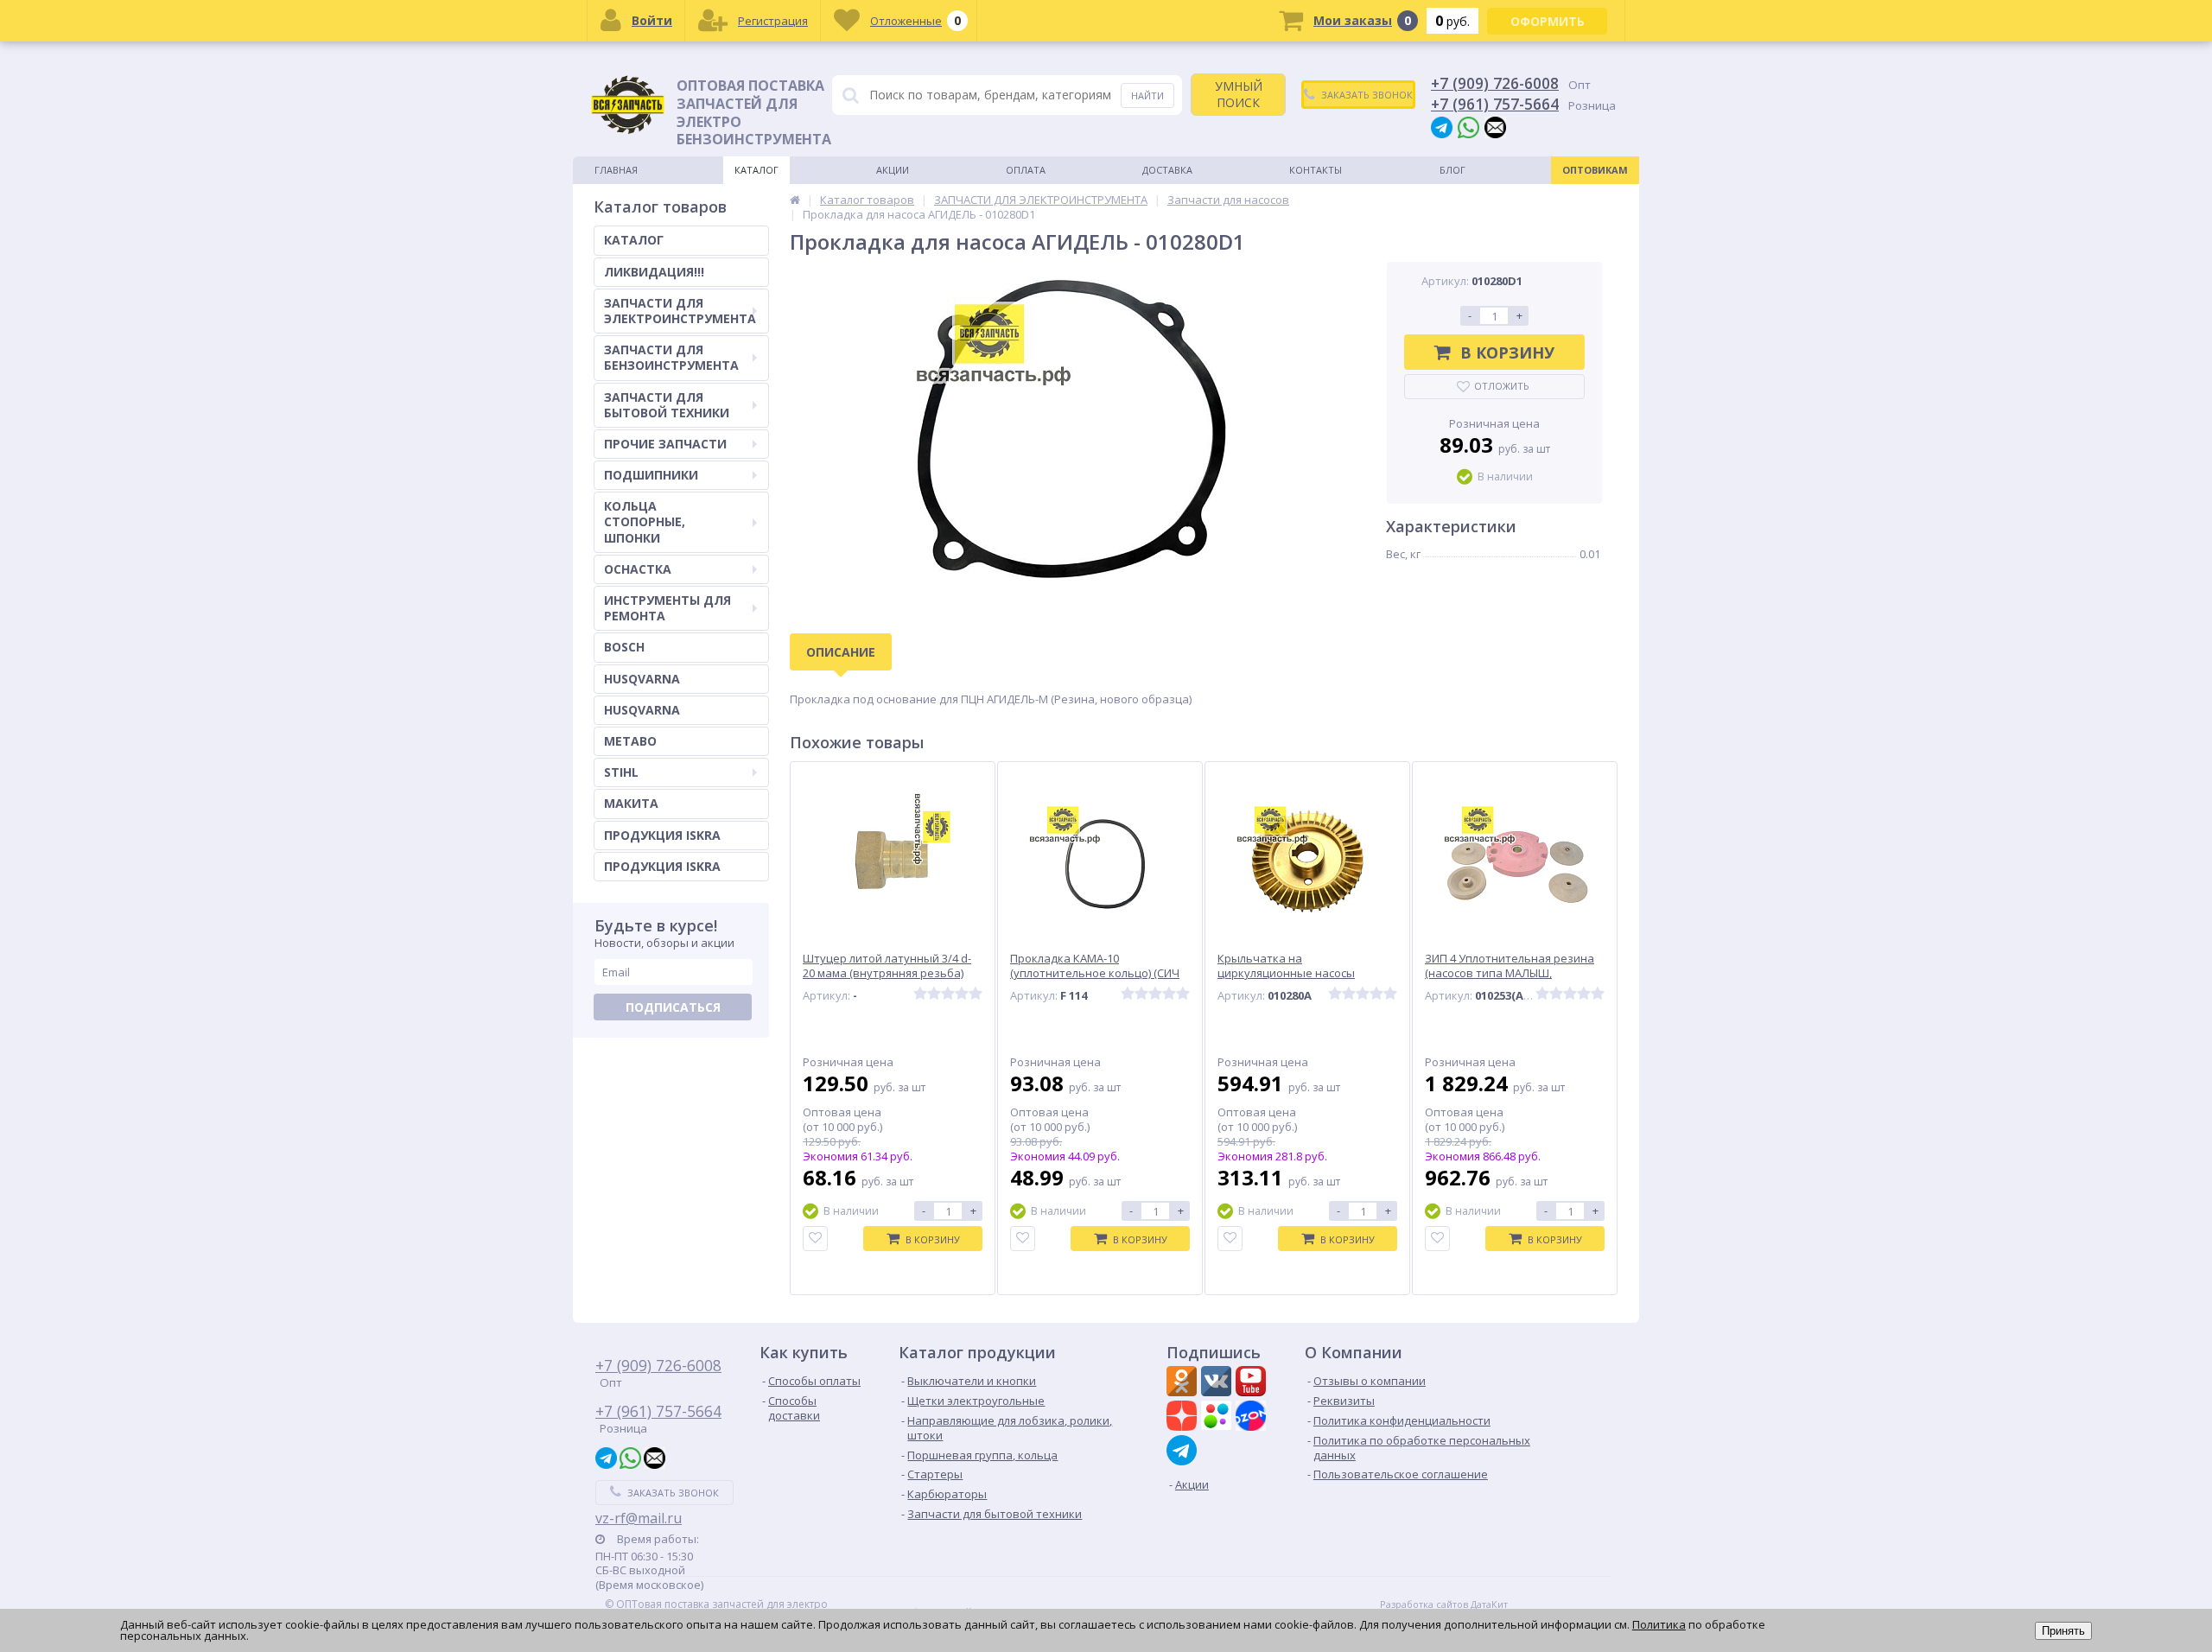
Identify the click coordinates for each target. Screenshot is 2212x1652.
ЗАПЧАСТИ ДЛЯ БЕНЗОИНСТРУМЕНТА (671, 357)
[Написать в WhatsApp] (1468, 127)
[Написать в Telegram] (1442, 127)
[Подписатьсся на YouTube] (1253, 1383)
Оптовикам (1595, 170)
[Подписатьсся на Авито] (1218, 1418)
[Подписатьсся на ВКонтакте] (1218, 1383)
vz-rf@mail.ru (639, 1518)
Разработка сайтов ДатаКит (1444, 1604)
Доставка (1167, 170)
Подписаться (673, 1007)
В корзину (1507, 353)
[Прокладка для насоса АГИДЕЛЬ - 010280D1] (1071, 430)
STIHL (621, 772)
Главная (616, 170)
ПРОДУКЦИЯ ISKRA (662, 835)
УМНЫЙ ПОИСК (1239, 94)
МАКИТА (631, 803)
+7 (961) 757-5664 (1495, 104)
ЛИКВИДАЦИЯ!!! (654, 272)
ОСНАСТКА (638, 569)
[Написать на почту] (1495, 127)
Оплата (1026, 170)
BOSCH (624, 647)
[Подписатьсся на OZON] (1253, 1418)
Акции (893, 170)
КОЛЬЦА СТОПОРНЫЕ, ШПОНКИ (645, 521)
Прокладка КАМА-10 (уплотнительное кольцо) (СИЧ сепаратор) (1095, 973)
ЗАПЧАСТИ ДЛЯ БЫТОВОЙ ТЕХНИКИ (667, 405)
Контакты (1316, 170)
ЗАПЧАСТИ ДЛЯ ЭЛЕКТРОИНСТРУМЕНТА (680, 311)
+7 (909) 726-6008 (1495, 83)
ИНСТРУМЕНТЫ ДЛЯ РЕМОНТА (667, 608)
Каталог (756, 170)
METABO (630, 741)
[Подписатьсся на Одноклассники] (1184, 1383)
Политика (1659, 1624)
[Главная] (795, 200)
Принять (2063, 1631)
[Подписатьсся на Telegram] (1184, 1450)
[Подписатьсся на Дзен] (1184, 1418)
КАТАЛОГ (634, 240)
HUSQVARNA (642, 679)
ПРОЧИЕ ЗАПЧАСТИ (665, 444)
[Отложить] (815, 1239)
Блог (1452, 170)
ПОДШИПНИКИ (651, 475)
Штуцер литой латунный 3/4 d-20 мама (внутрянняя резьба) (887, 966)
